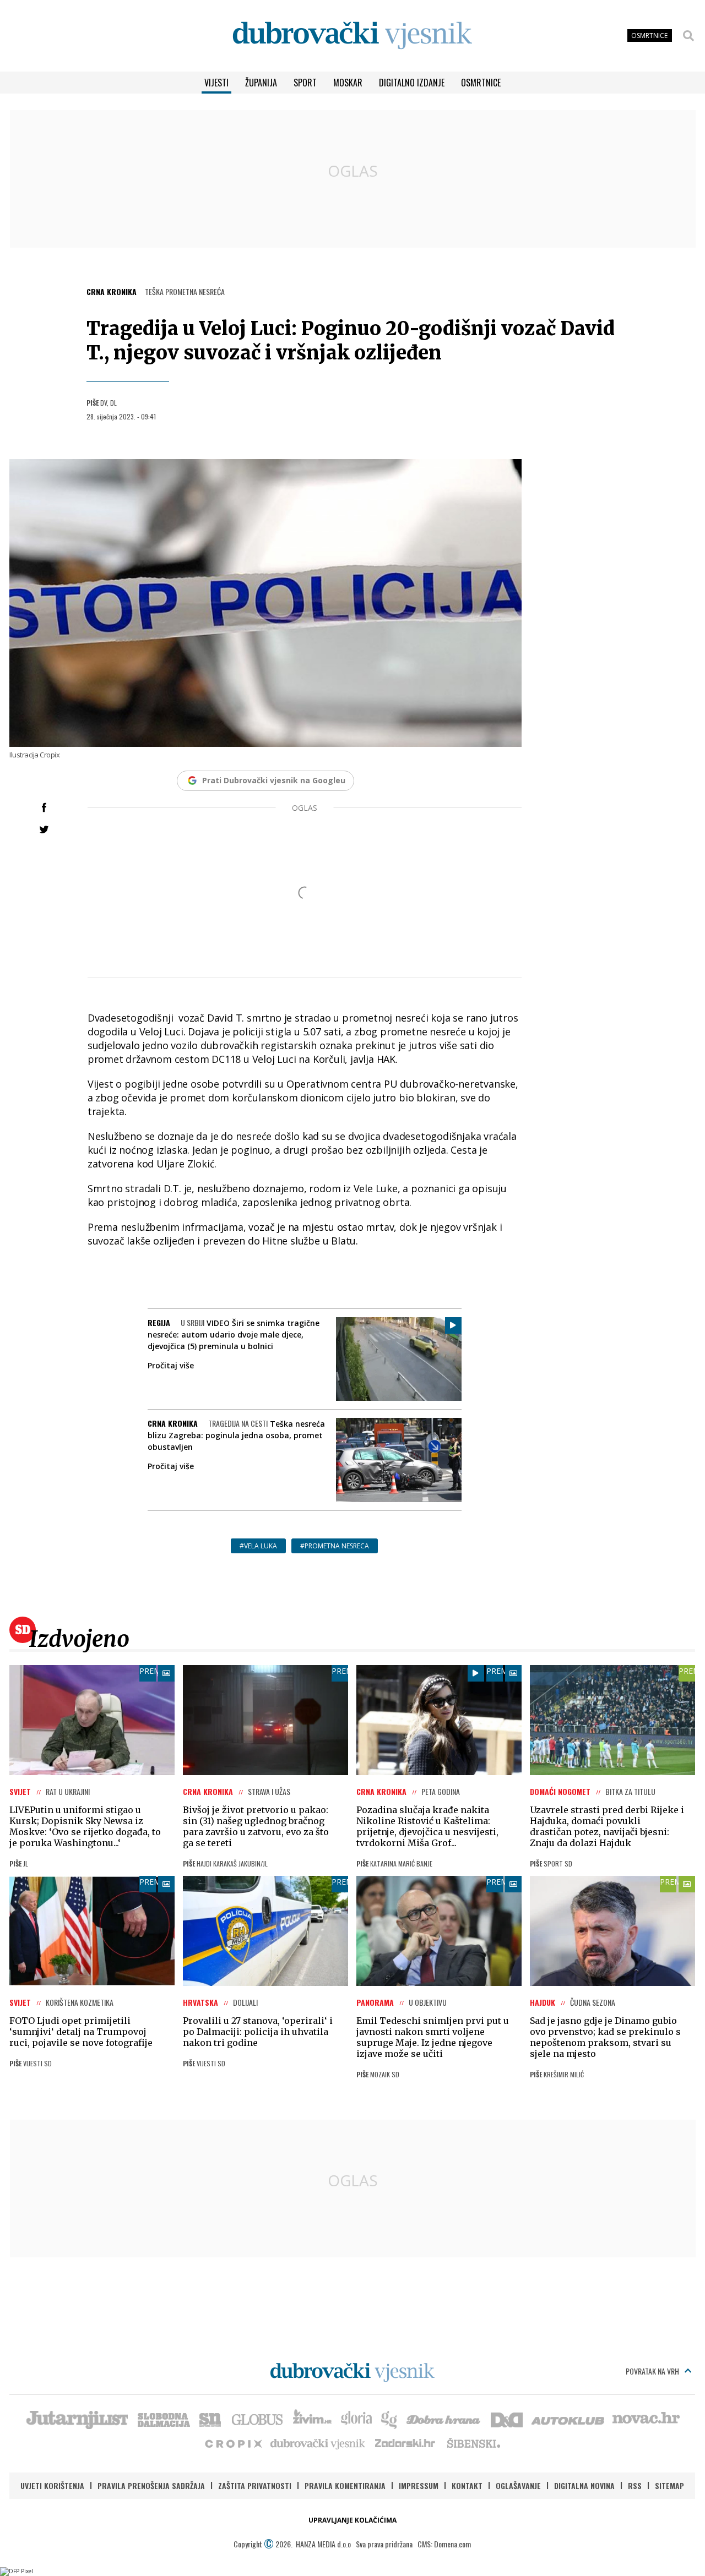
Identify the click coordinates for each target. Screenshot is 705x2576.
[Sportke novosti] (210, 2419)
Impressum (419, 2485)
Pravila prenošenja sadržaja (151, 2485)
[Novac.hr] (646, 2419)
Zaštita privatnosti (255, 2485)
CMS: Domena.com (444, 2544)
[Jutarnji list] (77, 2419)
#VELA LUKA (258, 1546)
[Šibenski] (473, 2443)
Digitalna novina (584, 2485)
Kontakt (467, 2485)
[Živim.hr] (312, 2419)
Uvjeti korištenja (52, 2485)
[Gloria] (356, 2419)
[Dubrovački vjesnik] (318, 2443)
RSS (635, 2485)
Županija (261, 83)
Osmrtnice (481, 83)
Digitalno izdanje (412, 83)
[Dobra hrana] (444, 2419)
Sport (305, 83)
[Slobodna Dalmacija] (163, 2419)
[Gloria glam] (390, 2419)
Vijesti (216, 83)
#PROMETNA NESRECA (335, 1546)
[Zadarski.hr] (405, 2443)
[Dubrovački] (352, 36)
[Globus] (258, 2419)
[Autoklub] (568, 2419)
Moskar (348, 83)
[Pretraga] (688, 36)
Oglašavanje (518, 2485)
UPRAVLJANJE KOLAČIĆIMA (352, 2520)
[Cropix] (233, 2443)
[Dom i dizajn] (507, 2419)
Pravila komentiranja (345, 2485)
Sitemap (669, 2485)
